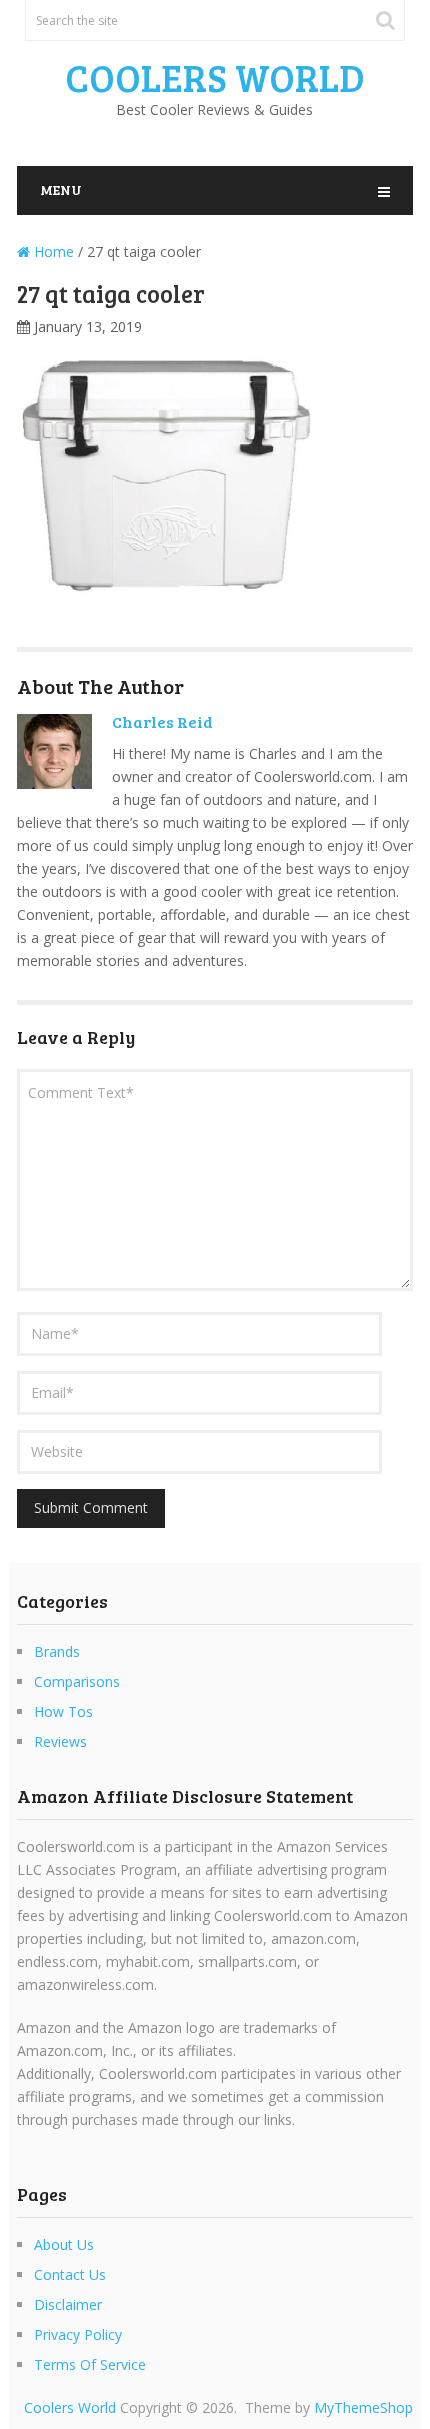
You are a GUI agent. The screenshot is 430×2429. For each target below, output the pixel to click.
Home (52, 251)
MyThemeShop (363, 2407)
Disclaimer (68, 2304)
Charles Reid (162, 721)
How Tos (63, 1711)
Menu (61, 189)
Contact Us (70, 2274)
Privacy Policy (78, 2334)
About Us (64, 2244)
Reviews (60, 1741)
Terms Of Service (90, 2364)
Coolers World (215, 77)
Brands (57, 1651)
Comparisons (77, 1681)
